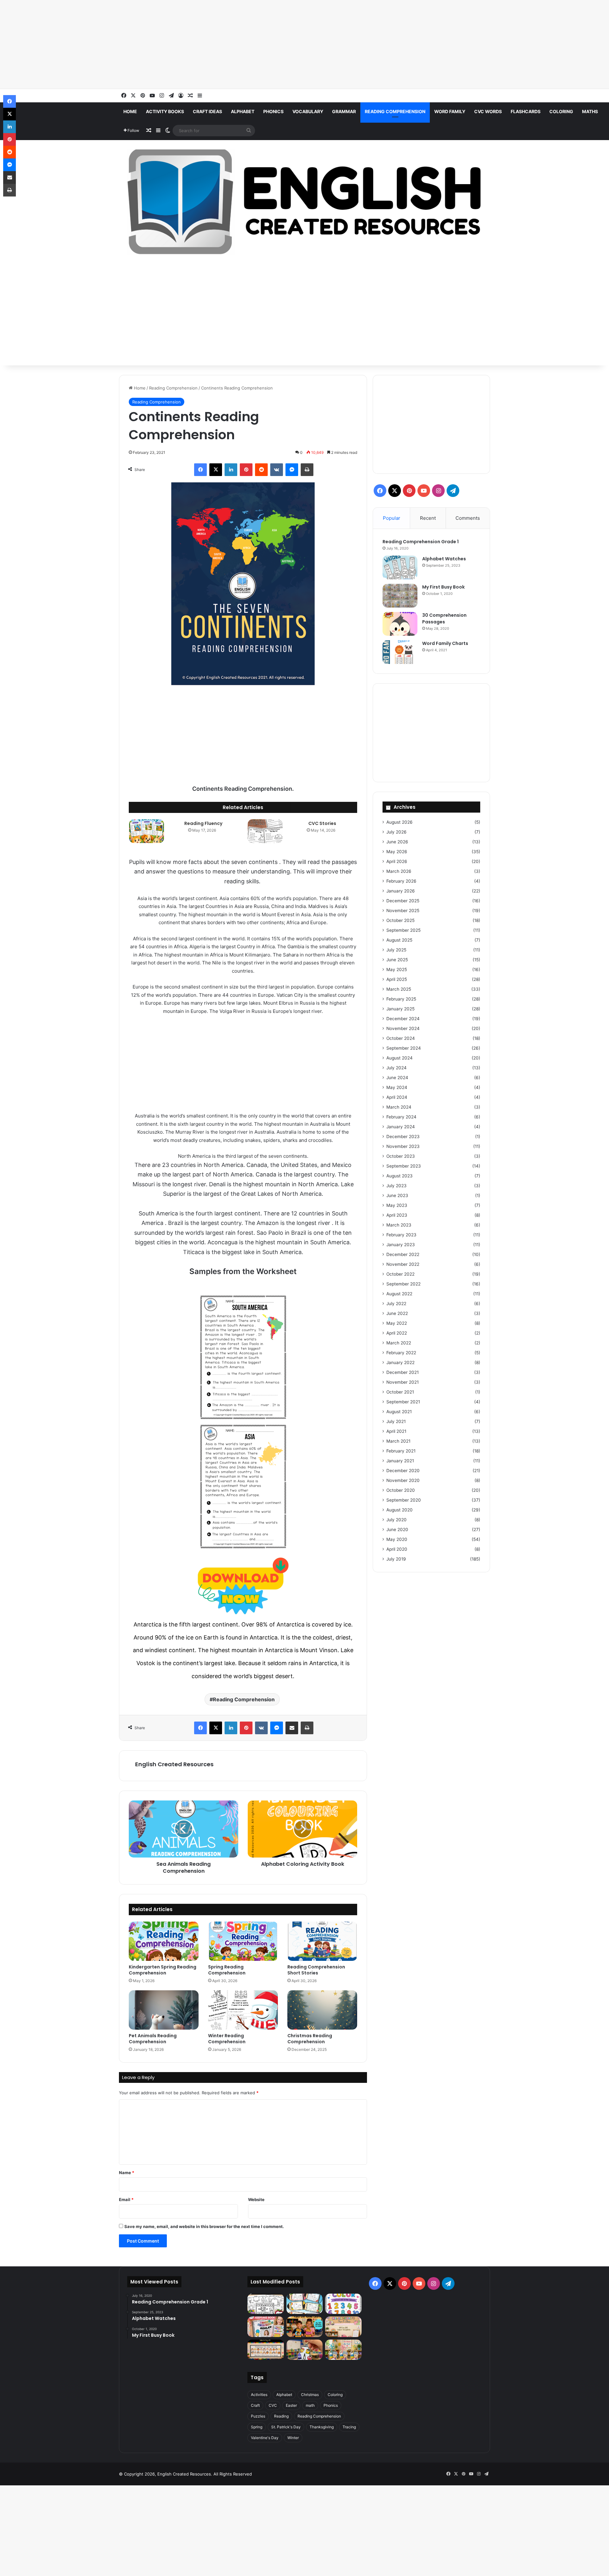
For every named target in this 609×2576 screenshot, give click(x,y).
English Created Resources (174, 1764)
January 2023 (401, 1245)
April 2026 (397, 861)
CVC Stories (322, 823)
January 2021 (400, 1461)
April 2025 (397, 979)
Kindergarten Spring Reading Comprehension (163, 1970)
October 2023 (401, 1156)
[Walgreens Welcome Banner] (343, 2327)
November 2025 (403, 911)
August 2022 (399, 1294)
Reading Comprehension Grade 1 (421, 542)
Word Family (450, 111)
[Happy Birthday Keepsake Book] (265, 2327)
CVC (273, 2405)
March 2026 (399, 871)
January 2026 (401, 891)
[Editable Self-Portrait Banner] (265, 2350)
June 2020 (397, 1529)
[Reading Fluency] (147, 831)
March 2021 (398, 1441)
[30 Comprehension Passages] (400, 624)
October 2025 (400, 920)
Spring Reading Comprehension (227, 1970)
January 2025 (400, 1009)
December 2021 (403, 1372)
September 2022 (403, 1284)
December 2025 (403, 901)
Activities (259, 2395)
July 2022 (396, 1304)
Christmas (310, 2395)
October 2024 (401, 1038)
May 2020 (397, 1539)
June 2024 (397, 1078)
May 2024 (397, 1087)
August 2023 (399, 1176)
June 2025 (397, 960)
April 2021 (396, 1431)
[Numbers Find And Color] (343, 2304)
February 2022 (401, 1353)
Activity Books (165, 111)
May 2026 (397, 852)
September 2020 (404, 1500)
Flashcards (526, 111)
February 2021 (401, 1451)
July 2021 (396, 1421)
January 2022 (400, 1362)
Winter (293, 2438)
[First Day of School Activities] (265, 2304)
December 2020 (403, 1471)
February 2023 (401, 1235)
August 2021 (399, 1412)
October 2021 (400, 1392)
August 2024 (399, 1058)
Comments (468, 518)
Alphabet (243, 111)
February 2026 (401, 881)
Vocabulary (308, 111)
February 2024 (401, 1117)
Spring (257, 2427)
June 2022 (397, 1313)
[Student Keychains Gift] (304, 2350)
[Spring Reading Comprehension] (243, 1941)
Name (127, 2173)
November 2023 (403, 1146)
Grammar (344, 111)
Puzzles (258, 2416)
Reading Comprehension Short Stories (316, 1970)
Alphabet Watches (444, 559)
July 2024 (396, 1068)
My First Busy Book (443, 587)
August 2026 (399, 822)
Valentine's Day (265, 2438)
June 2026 (397, 842)
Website (256, 2199)
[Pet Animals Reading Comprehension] (164, 2010)
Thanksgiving (322, 2427)
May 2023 (397, 1205)
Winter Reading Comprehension (227, 2039)
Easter (291, 2405)
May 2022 (397, 1323)
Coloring (561, 111)
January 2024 (401, 1127)
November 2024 (403, 1028)
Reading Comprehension (395, 111)
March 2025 (399, 989)
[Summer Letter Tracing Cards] (304, 2304)
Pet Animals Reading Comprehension (153, 2039)
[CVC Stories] (265, 831)
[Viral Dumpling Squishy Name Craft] (304, 2327)
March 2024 (399, 1107)
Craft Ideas (207, 111)
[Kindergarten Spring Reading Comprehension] (164, 1941)
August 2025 (399, 940)
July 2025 (396, 950)
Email (126, 2199)
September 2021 (403, 1402)
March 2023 (399, 1225)
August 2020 (399, 1510)
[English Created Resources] (304, 202)
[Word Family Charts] (400, 652)
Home (130, 111)
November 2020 (403, 1480)
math (310, 2405)
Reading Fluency (203, 823)
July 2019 (396, 1559)
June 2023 (397, 1195)
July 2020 (396, 1520)
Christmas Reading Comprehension (310, 2039)
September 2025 (403, 930)
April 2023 (397, 1215)
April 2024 (397, 1097)
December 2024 (403, 1019)
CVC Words (488, 111)
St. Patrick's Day (286, 2427)
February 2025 (401, 999)
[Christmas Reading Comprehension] (322, 2010)
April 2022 (397, 1333)
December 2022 (403, 1254)
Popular (392, 518)
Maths (590, 111)
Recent (428, 518)
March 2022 (399, 1343)
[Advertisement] (190, 44)
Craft (255, 2405)
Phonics (273, 111)
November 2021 (403, 1382)
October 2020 (401, 1490)
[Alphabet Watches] (400, 567)
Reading (281, 2416)
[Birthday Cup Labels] (343, 2350)
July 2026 (396, 832)
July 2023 (396, 1186)
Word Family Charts (445, 643)
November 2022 (403, 1264)
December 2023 (403, 1137)
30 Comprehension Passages (444, 618)
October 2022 (400, 1274)
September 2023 (404, 1166)
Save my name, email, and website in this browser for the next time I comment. (204, 2226)
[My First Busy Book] (400, 596)
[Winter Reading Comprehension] (243, 2010)
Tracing (349, 2427)
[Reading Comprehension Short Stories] (322, 1941)
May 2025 (397, 969)
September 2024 (404, 1048)
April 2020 (397, 1549)
